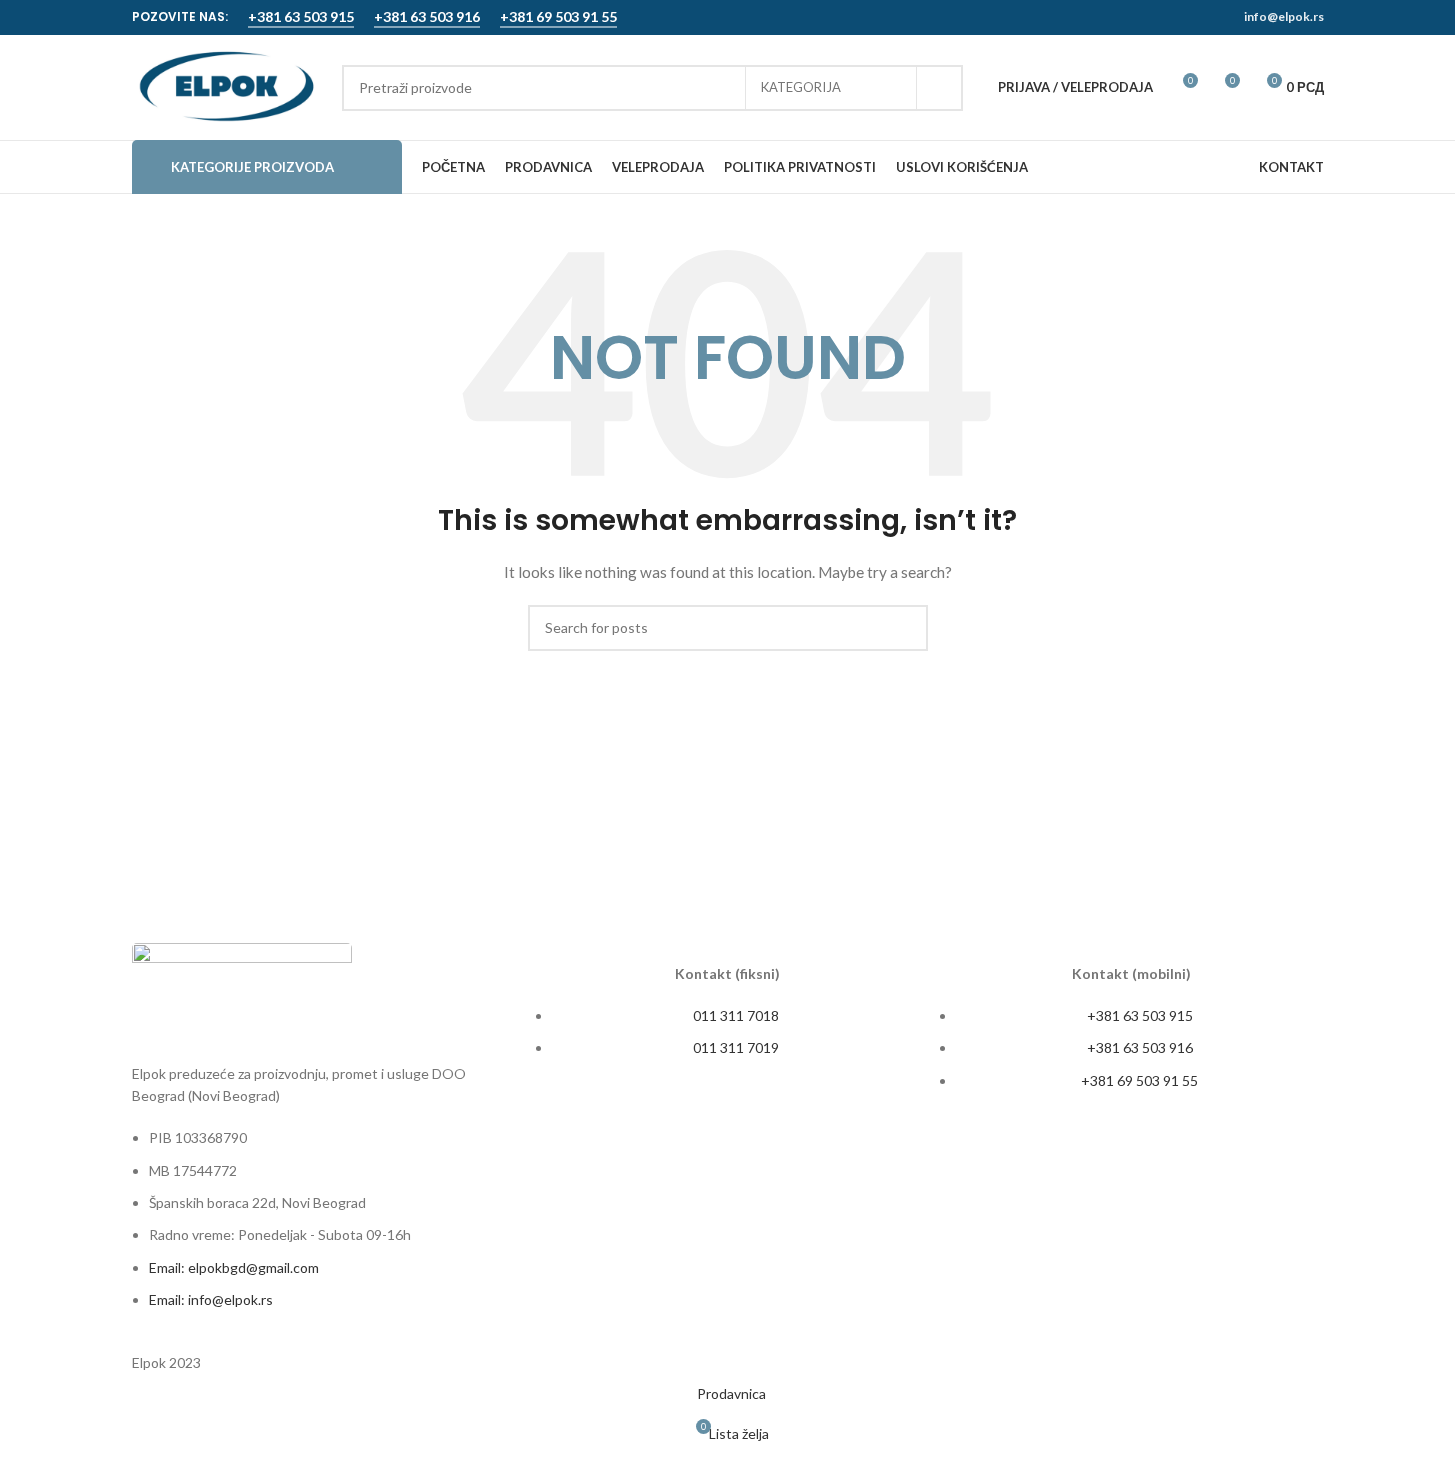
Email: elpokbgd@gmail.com (234, 1267)
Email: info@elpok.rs (211, 1299)
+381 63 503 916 (427, 17)
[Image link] (242, 990)
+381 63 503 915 (301, 17)
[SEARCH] (940, 88)
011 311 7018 (736, 1015)
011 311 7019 (736, 1047)
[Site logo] (227, 85)
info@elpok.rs (1284, 16)
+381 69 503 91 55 (558, 17)
